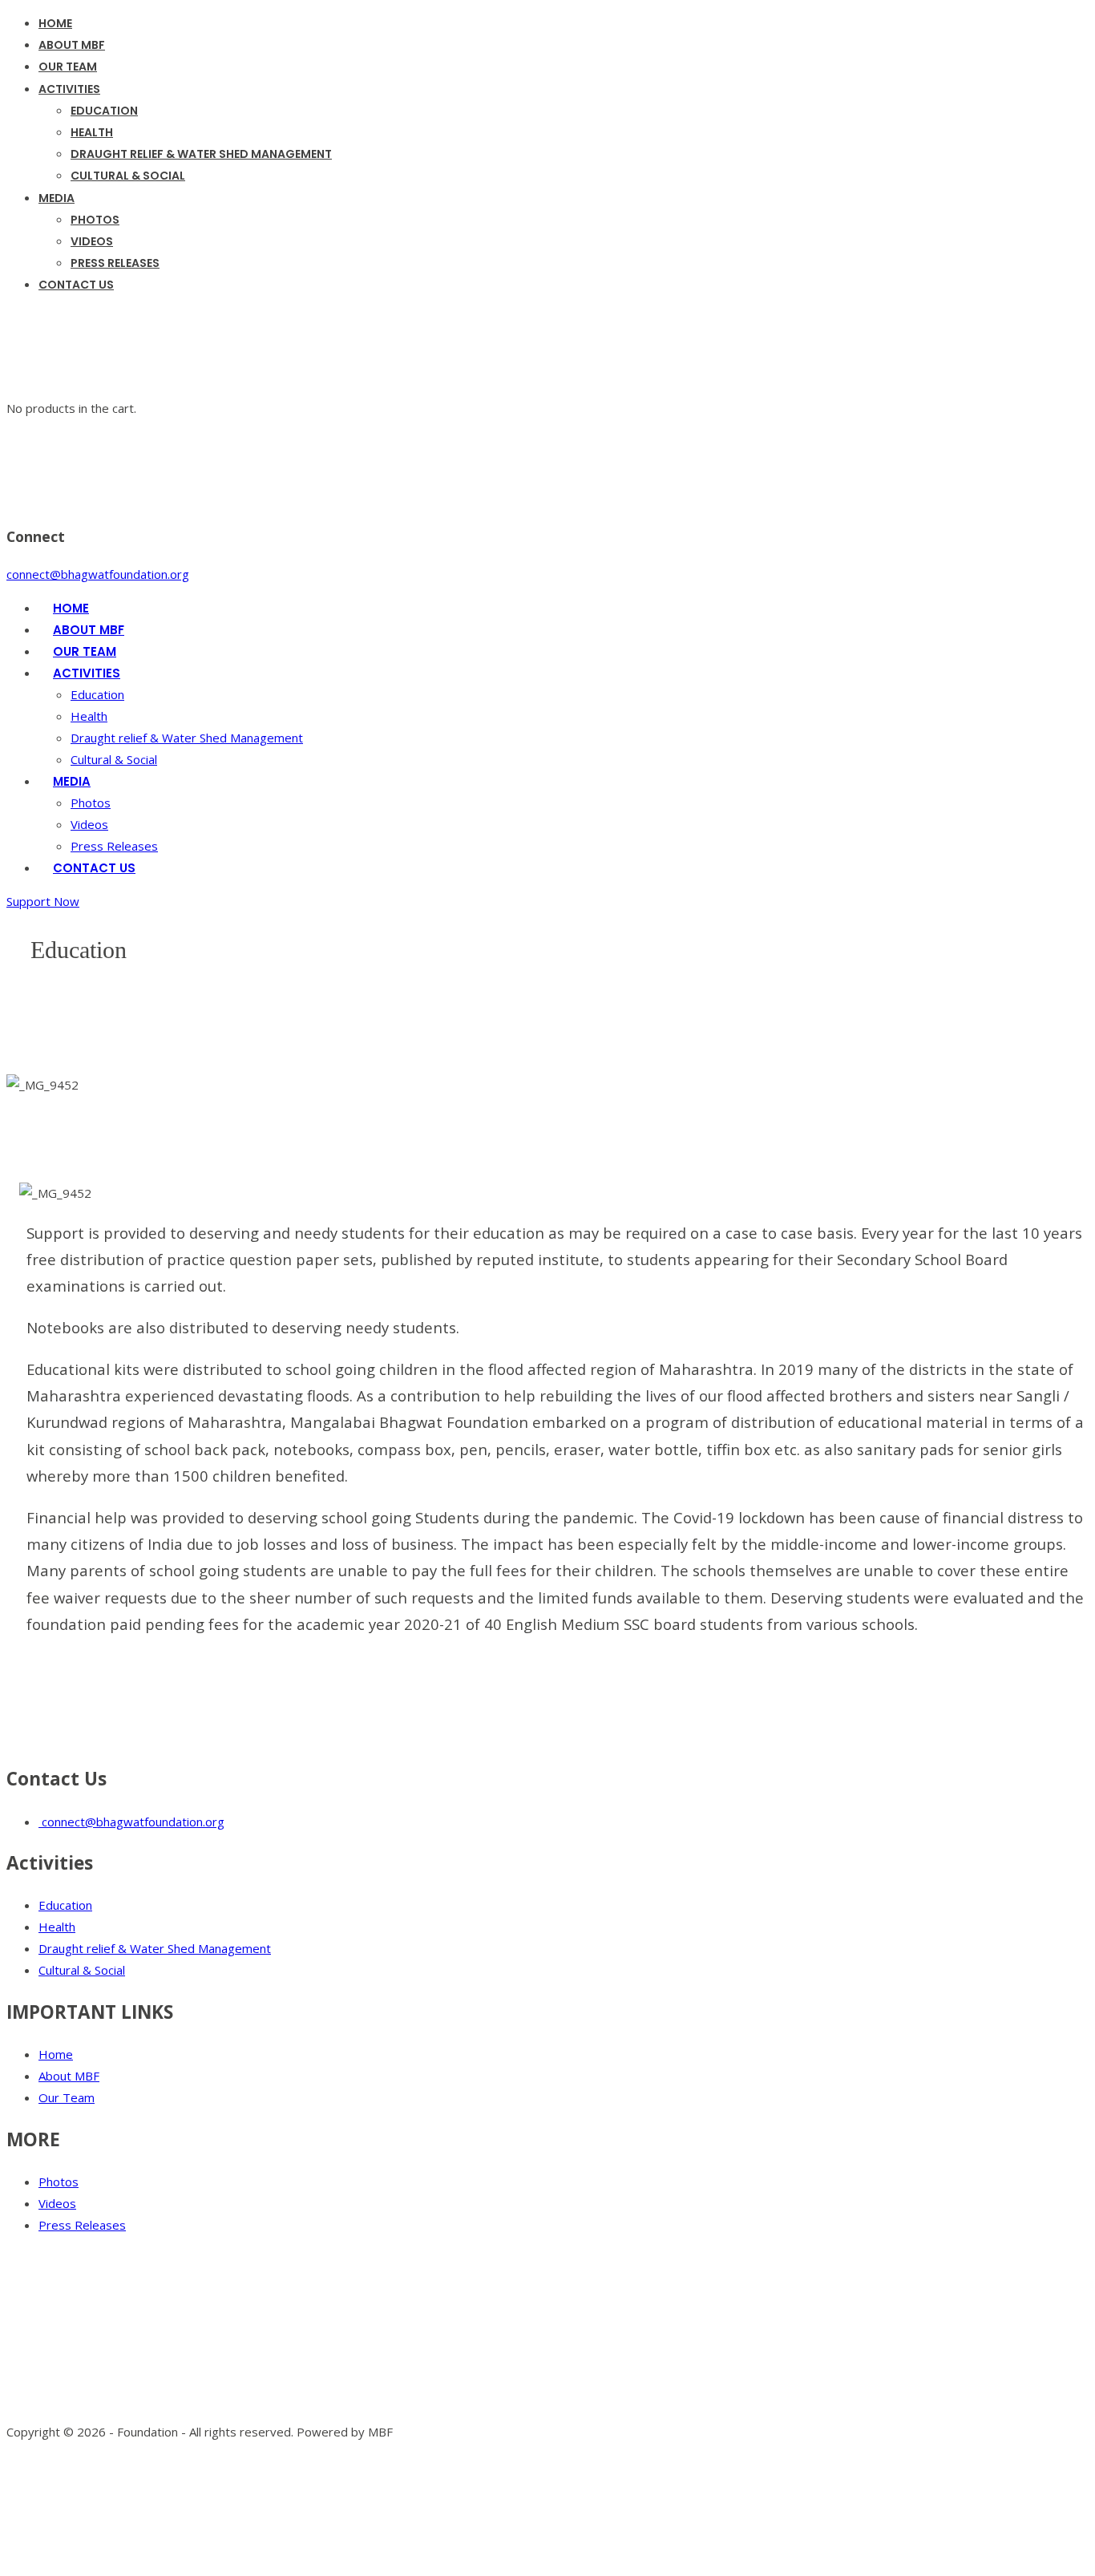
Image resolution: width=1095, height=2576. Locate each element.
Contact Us (76, 285)
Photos (59, 2182)
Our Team (67, 2097)
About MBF (69, 2076)
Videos (89, 824)
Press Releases (115, 263)
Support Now (43, 901)
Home (56, 2054)
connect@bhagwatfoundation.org (131, 1822)
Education (65, 1905)
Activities (69, 89)
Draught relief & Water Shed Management (201, 154)
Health (89, 716)
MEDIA (57, 198)
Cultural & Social (128, 176)
